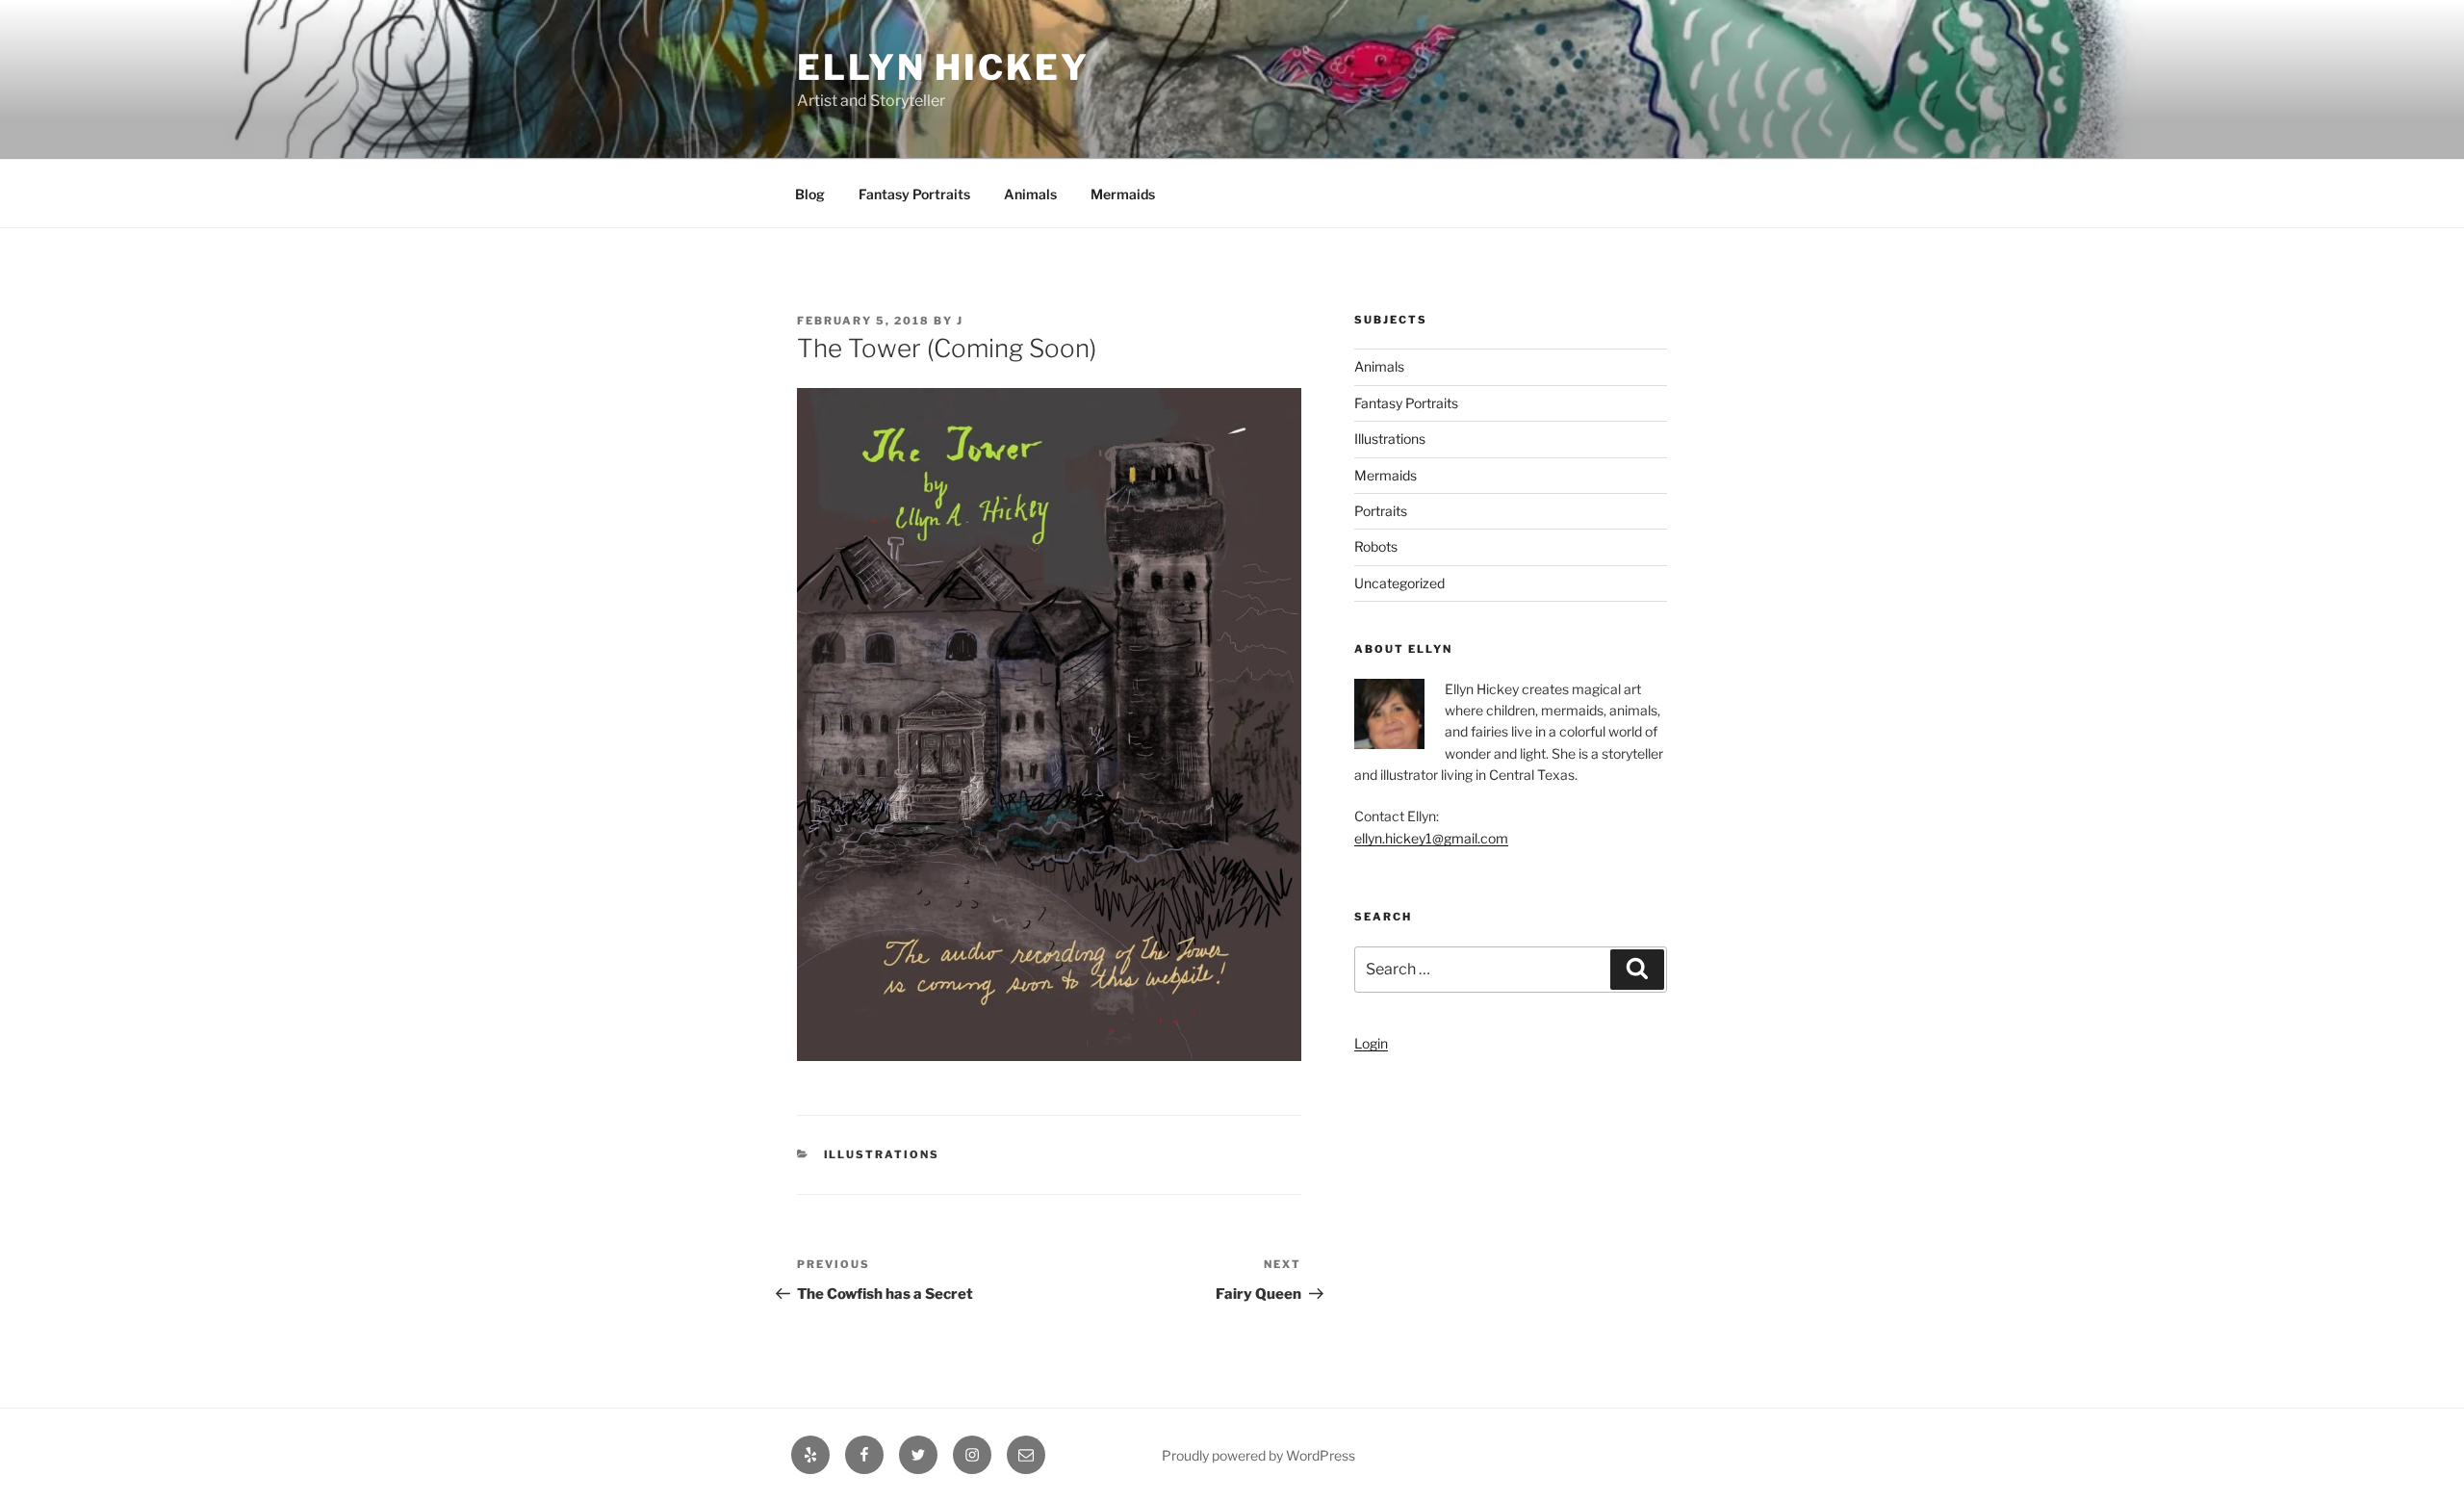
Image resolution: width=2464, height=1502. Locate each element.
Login (1371, 1043)
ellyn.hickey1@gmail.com (1431, 838)
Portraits (1381, 511)
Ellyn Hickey (943, 67)
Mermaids (1123, 194)
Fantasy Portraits (914, 194)
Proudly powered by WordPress (1258, 1455)
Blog (810, 194)
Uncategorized (1399, 583)
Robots (1376, 546)
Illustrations (882, 1154)
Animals (1030, 194)
